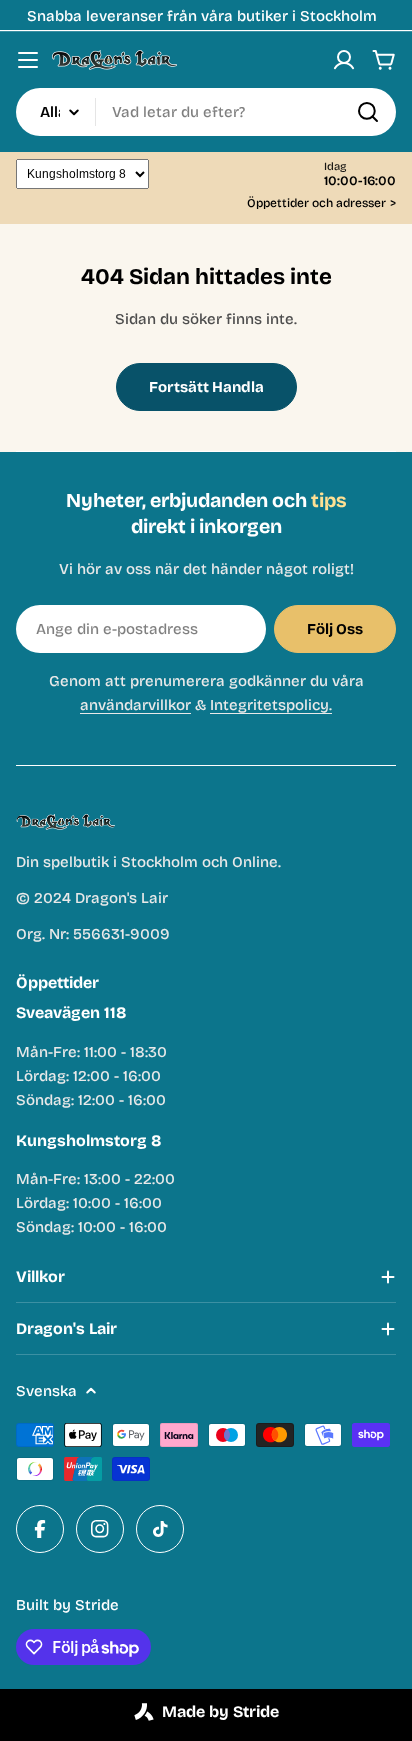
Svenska (46, 1391)
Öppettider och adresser (321, 203)
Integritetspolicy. (271, 705)
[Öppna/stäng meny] (28, 60)
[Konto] (344, 60)
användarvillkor (135, 705)
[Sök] (368, 112)
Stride (97, 1605)
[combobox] (206, 112)
